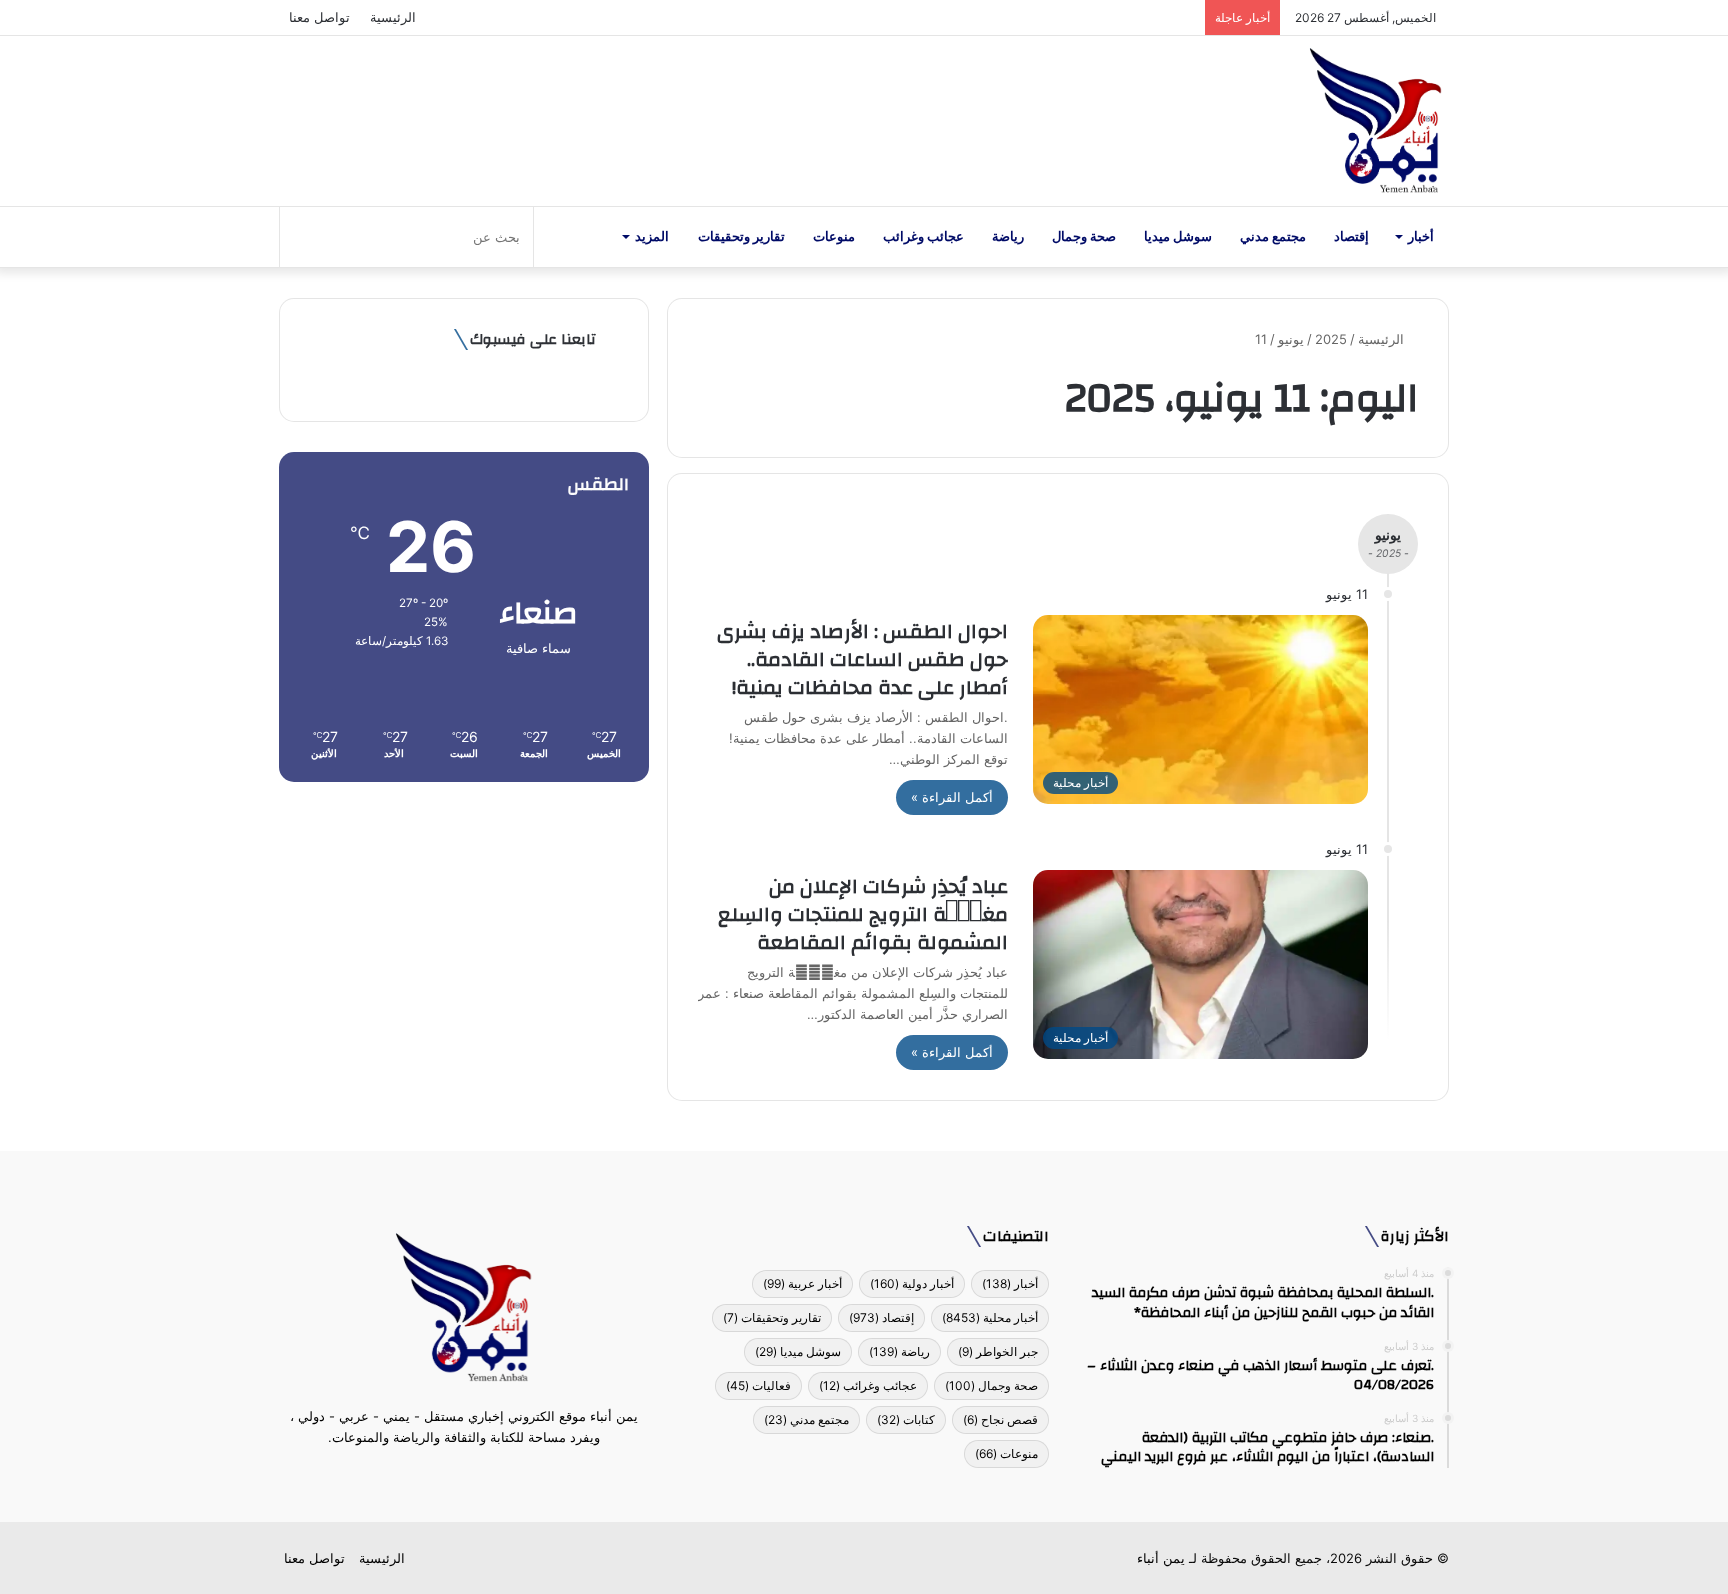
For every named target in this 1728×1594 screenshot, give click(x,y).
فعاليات (758, 1385)
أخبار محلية (990, 1317)
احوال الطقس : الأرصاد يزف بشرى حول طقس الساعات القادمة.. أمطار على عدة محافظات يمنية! (857, 659)
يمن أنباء (1161, 1558)
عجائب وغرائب (923, 236)
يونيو (1291, 339)
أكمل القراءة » (952, 797)
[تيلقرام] (452, 1475)
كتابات (906, 1419)
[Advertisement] (464, 952)
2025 (1331, 339)
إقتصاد (1351, 236)
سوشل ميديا (1178, 236)
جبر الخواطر (998, 1351)
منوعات (834, 236)
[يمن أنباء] (1375, 121)
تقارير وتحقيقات (741, 236)
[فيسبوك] (500, 1475)
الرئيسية (393, 17)
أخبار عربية (802, 1283)
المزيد (652, 236)
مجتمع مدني (1273, 236)
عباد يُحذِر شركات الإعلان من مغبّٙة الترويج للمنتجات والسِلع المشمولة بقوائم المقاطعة (863, 914)
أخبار (1421, 236)
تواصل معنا (319, 17)
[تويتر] (476, 1475)
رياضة (1008, 236)
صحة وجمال (1084, 236)
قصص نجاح (1000, 1419)
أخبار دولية (912, 1283)
